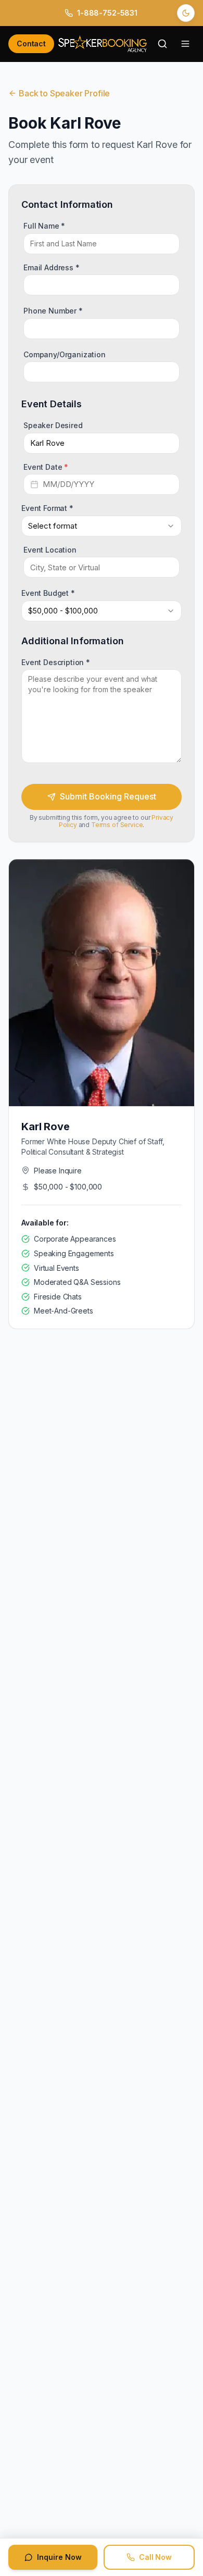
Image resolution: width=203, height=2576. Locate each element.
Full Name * (44, 225)
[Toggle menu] (185, 44)
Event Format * (47, 508)
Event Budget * (48, 593)
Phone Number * (53, 311)
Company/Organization (65, 354)
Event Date (46, 466)
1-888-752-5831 (107, 13)
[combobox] (102, 526)
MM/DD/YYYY (68, 484)
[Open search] (162, 44)
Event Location (50, 549)
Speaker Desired (53, 425)
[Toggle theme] (186, 13)
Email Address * (52, 267)
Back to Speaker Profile (64, 93)
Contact (31, 43)
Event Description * (56, 662)
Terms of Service (117, 825)
